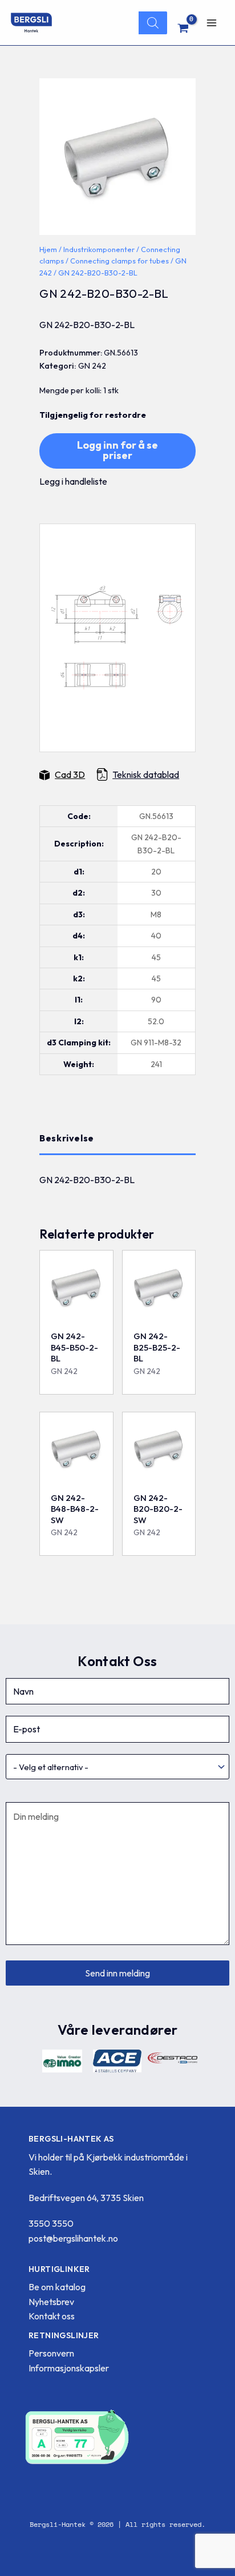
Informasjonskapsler (69, 2368)
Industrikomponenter (99, 249)
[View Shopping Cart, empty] (183, 28)
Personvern (51, 2353)
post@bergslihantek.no (73, 2238)
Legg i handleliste (73, 481)
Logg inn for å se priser (117, 450)
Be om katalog (57, 2287)
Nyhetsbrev (51, 2302)
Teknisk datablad (146, 774)
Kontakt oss (52, 2316)
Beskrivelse (67, 1138)
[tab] (117, 1139)
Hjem (48, 249)
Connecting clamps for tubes (119, 261)
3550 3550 (51, 2223)
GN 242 (92, 366)
